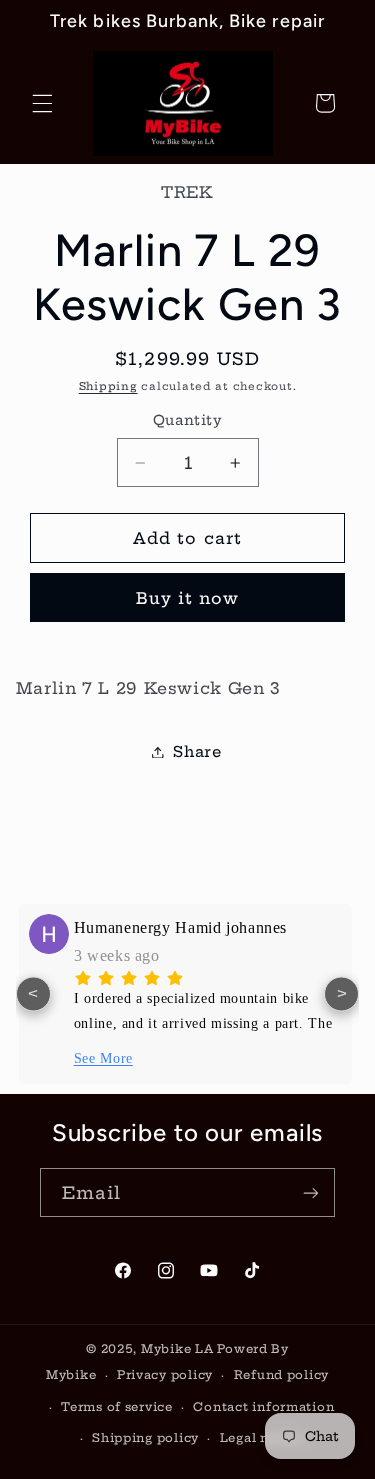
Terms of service (117, 1407)
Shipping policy (145, 1438)
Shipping (108, 386)
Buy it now (188, 598)
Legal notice (262, 1438)
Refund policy (282, 1375)
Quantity (187, 420)
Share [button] (197, 751)
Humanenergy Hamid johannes (180, 927)
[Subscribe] (311, 1192)
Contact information (263, 1407)
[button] (42, 103)
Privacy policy (165, 1375)
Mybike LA (177, 1349)
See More (103, 1058)
